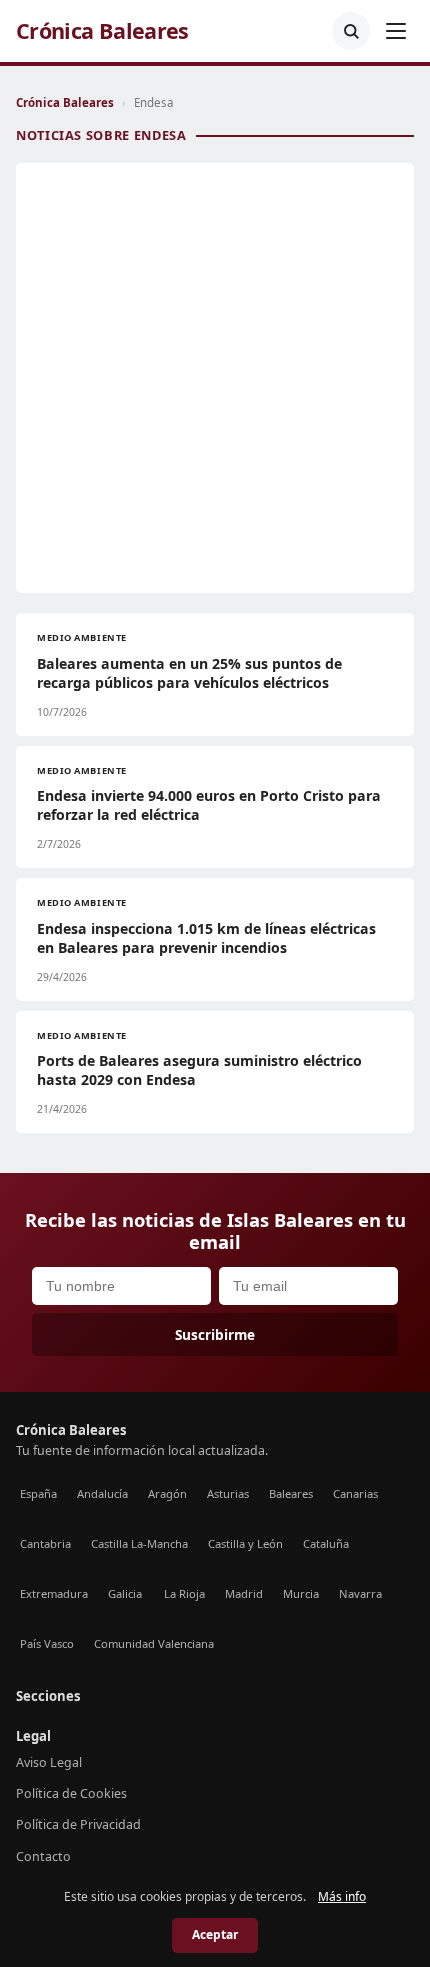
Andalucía (102, 1493)
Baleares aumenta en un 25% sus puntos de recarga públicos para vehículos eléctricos (189, 673)
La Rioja (184, 1593)
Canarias (355, 1493)
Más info (342, 1896)
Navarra (360, 1593)
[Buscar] (351, 31)
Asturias (228, 1493)
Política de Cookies (71, 1793)
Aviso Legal (49, 1762)
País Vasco (47, 1643)
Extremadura (54, 1593)
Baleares (291, 1493)
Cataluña (326, 1543)
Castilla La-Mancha (139, 1543)
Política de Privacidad (78, 1824)
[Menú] (396, 31)
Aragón (167, 1493)
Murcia (301, 1593)
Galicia (125, 1593)
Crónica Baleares (102, 31)
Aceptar (215, 1934)
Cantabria (45, 1543)
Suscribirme (215, 1334)
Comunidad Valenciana (154, 1643)
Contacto (43, 1856)
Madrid (244, 1593)
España (38, 1493)
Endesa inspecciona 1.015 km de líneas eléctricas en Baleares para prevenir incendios (206, 938)
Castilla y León (245, 1543)
